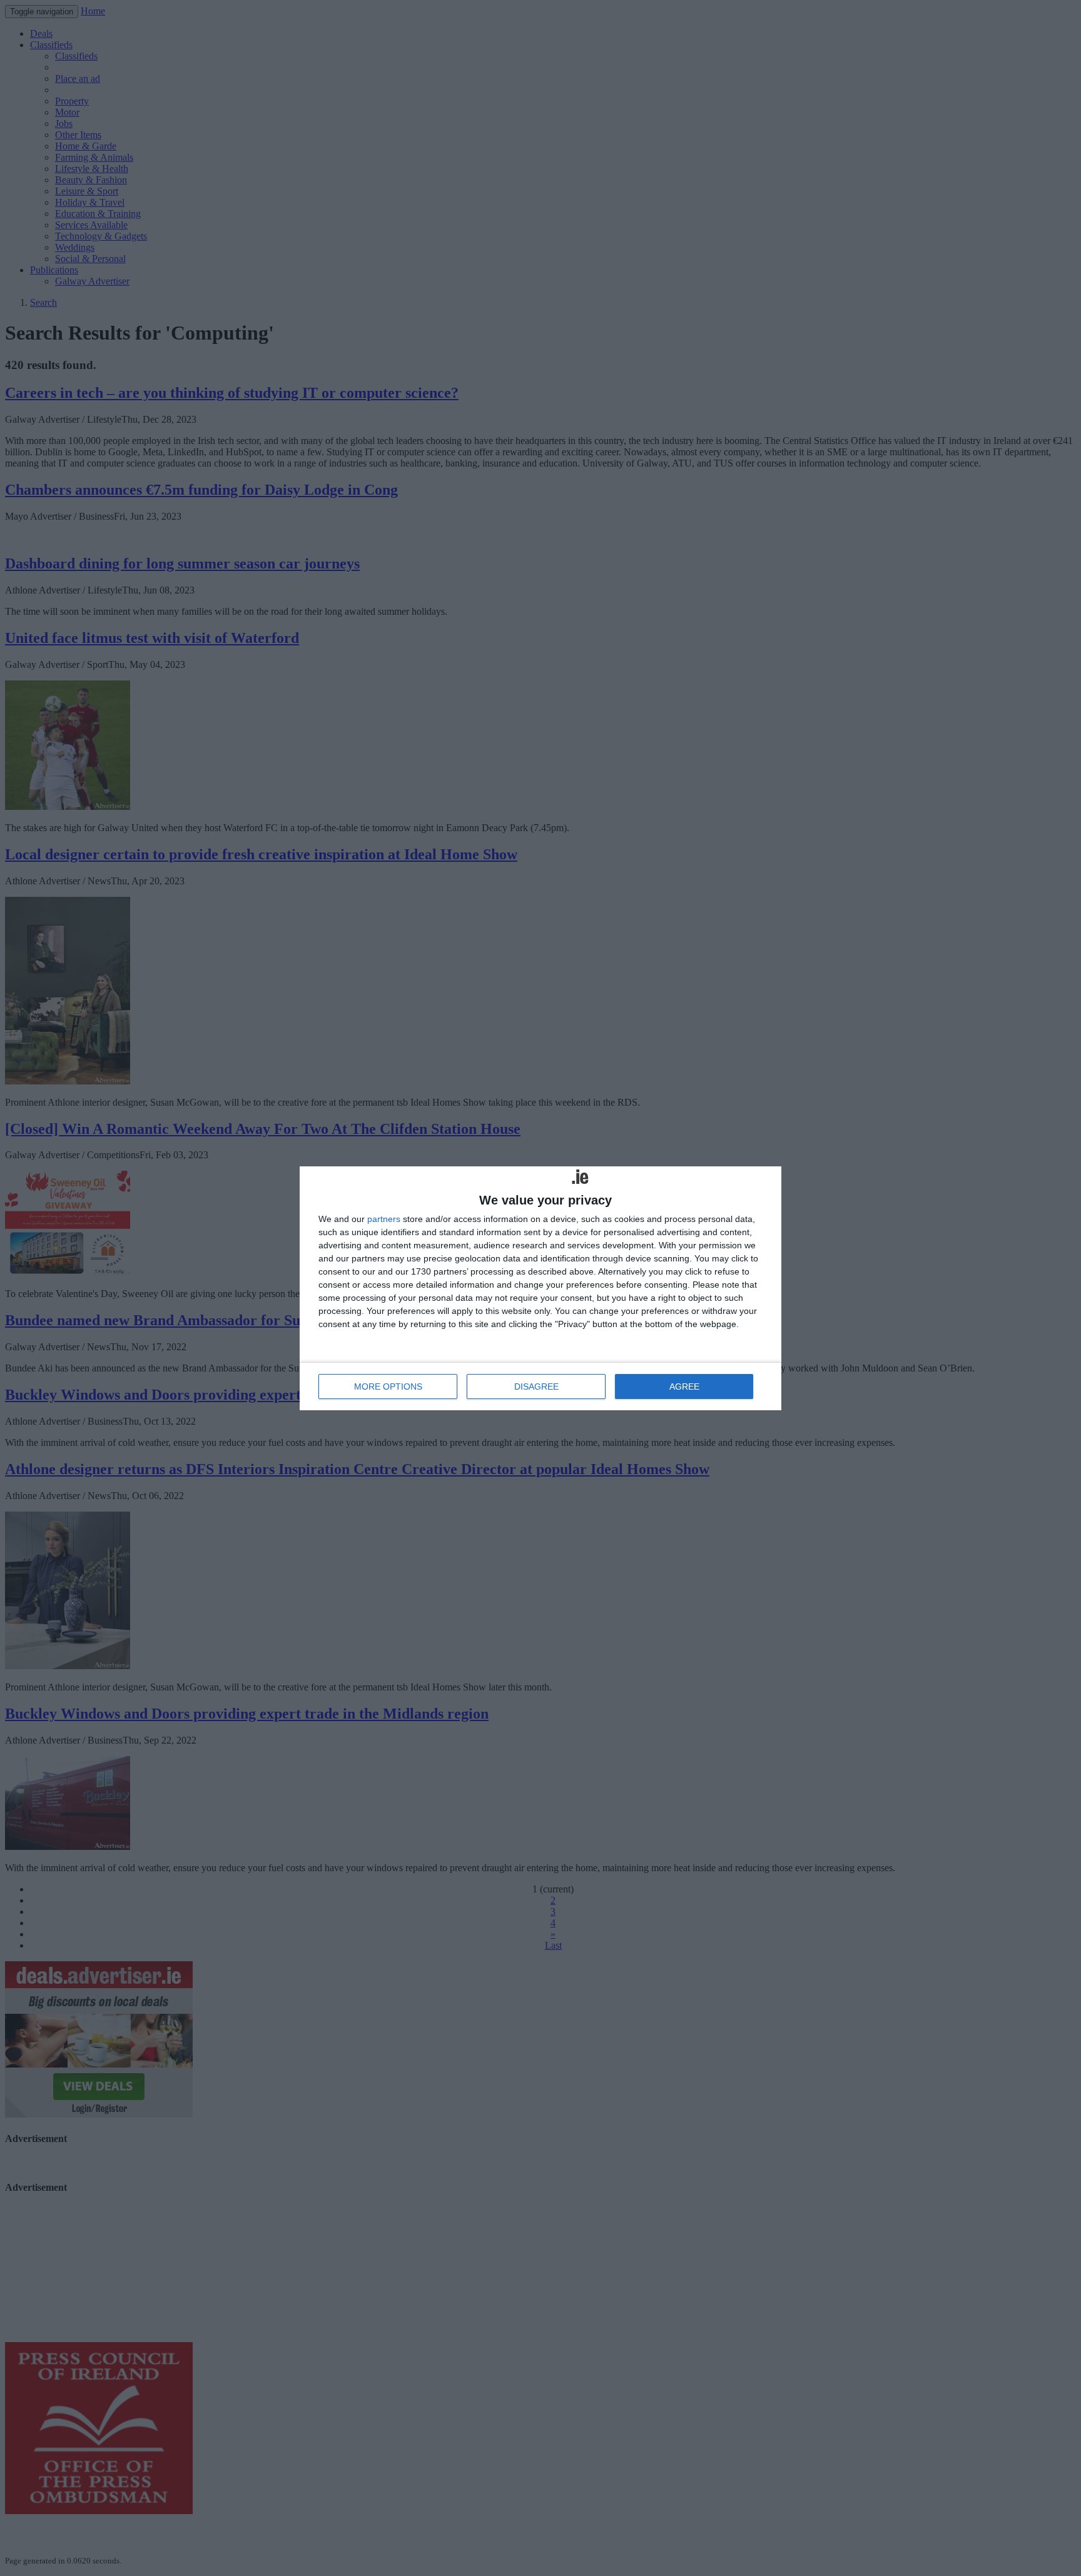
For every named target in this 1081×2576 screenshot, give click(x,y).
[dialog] (540, 1288)
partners (384, 1219)
